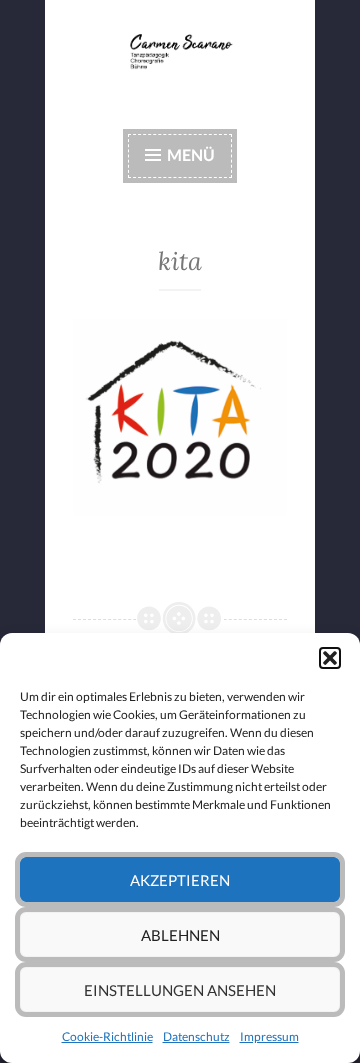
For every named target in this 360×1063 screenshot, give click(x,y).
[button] (330, 658)
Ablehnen (180, 935)
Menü (191, 154)
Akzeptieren (180, 880)
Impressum (269, 1036)
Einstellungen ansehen (180, 990)
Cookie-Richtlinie (107, 1036)
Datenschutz (196, 1036)
